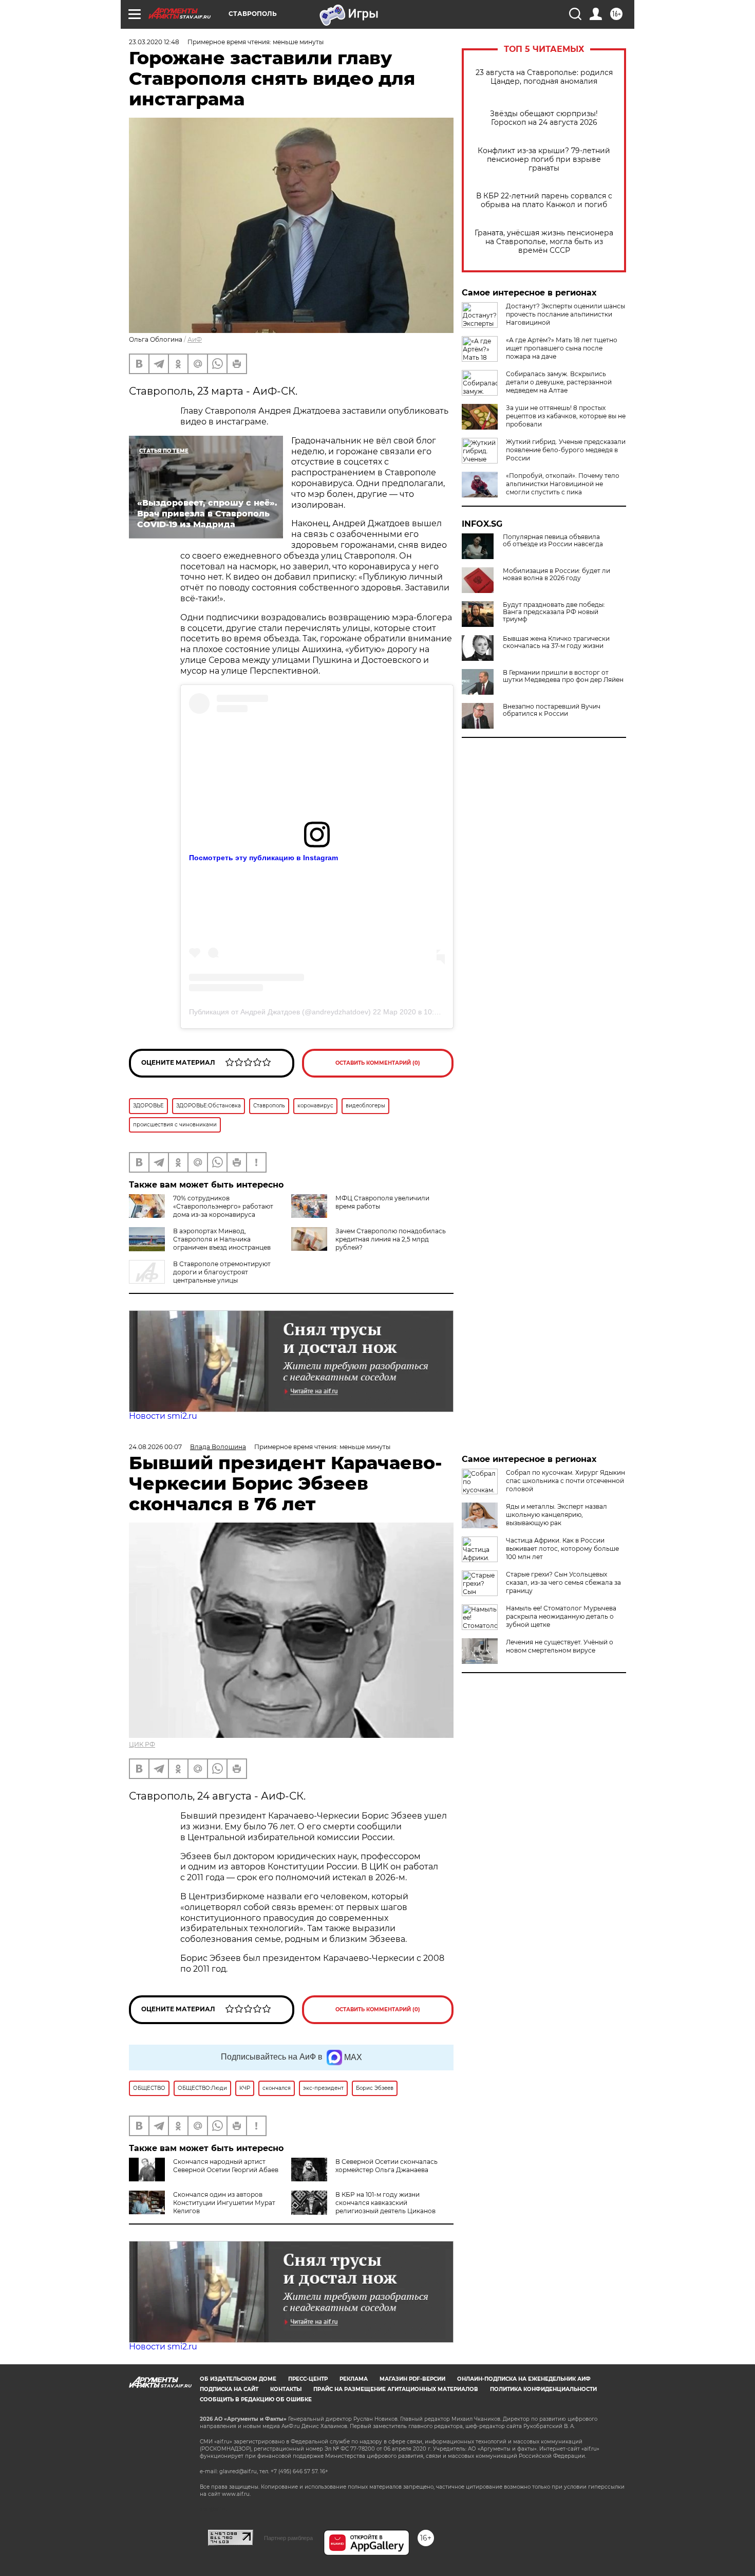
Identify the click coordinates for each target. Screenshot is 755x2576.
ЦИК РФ (142, 1744)
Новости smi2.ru (163, 1416)
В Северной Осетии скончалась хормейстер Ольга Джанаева (386, 2166)
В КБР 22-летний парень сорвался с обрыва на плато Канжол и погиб (544, 200)
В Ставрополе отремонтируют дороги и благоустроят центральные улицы (222, 1272)
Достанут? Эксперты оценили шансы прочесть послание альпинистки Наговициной (565, 314)
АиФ (195, 339)
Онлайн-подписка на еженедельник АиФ (524, 2379)
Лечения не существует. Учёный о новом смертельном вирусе (560, 1646)
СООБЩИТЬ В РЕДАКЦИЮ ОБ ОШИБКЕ (256, 2399)
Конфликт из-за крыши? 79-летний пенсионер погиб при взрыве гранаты (544, 160)
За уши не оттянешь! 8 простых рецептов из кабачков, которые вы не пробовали (566, 416)
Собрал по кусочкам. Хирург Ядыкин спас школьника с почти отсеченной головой (565, 1481)
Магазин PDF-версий (412, 2379)
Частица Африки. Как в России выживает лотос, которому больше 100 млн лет (562, 1549)
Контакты (286, 2389)
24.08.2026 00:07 (155, 1447)
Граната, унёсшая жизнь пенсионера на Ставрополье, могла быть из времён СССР (544, 242)
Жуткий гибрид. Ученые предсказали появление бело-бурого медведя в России (566, 450)
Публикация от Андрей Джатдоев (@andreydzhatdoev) (280, 1012)
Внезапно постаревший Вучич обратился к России (552, 710)
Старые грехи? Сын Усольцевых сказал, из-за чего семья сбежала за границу (563, 1582)
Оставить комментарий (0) (378, 1063)
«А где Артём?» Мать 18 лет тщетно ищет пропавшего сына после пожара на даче (562, 348)
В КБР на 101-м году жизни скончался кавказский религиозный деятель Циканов (385, 2203)
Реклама (354, 2379)
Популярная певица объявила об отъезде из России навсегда (553, 541)
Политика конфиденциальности (543, 2389)
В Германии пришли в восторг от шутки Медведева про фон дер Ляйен (563, 676)
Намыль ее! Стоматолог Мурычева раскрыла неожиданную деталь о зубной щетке (561, 1616)
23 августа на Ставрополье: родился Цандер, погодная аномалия (544, 77)
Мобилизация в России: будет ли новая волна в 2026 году (556, 574)
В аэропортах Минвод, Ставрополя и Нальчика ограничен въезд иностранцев (222, 1239)
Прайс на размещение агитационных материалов (396, 2389)
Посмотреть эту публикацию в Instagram (263, 858)
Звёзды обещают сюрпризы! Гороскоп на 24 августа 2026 (544, 118)
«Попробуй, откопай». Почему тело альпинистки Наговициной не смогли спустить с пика (563, 484)
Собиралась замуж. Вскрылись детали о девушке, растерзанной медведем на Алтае (559, 382)
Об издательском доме (238, 2379)
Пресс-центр (308, 2379)
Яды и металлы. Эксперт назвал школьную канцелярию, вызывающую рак (556, 1515)
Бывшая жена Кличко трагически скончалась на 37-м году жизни (556, 642)
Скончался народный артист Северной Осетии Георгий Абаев (226, 2166)
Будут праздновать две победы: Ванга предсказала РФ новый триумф (554, 612)
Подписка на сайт (229, 2389)
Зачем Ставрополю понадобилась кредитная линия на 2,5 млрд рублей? (391, 1239)
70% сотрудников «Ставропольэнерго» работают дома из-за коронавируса (223, 1206)
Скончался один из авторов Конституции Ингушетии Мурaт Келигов (224, 2203)
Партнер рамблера (288, 2538)
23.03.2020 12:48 (154, 42)
